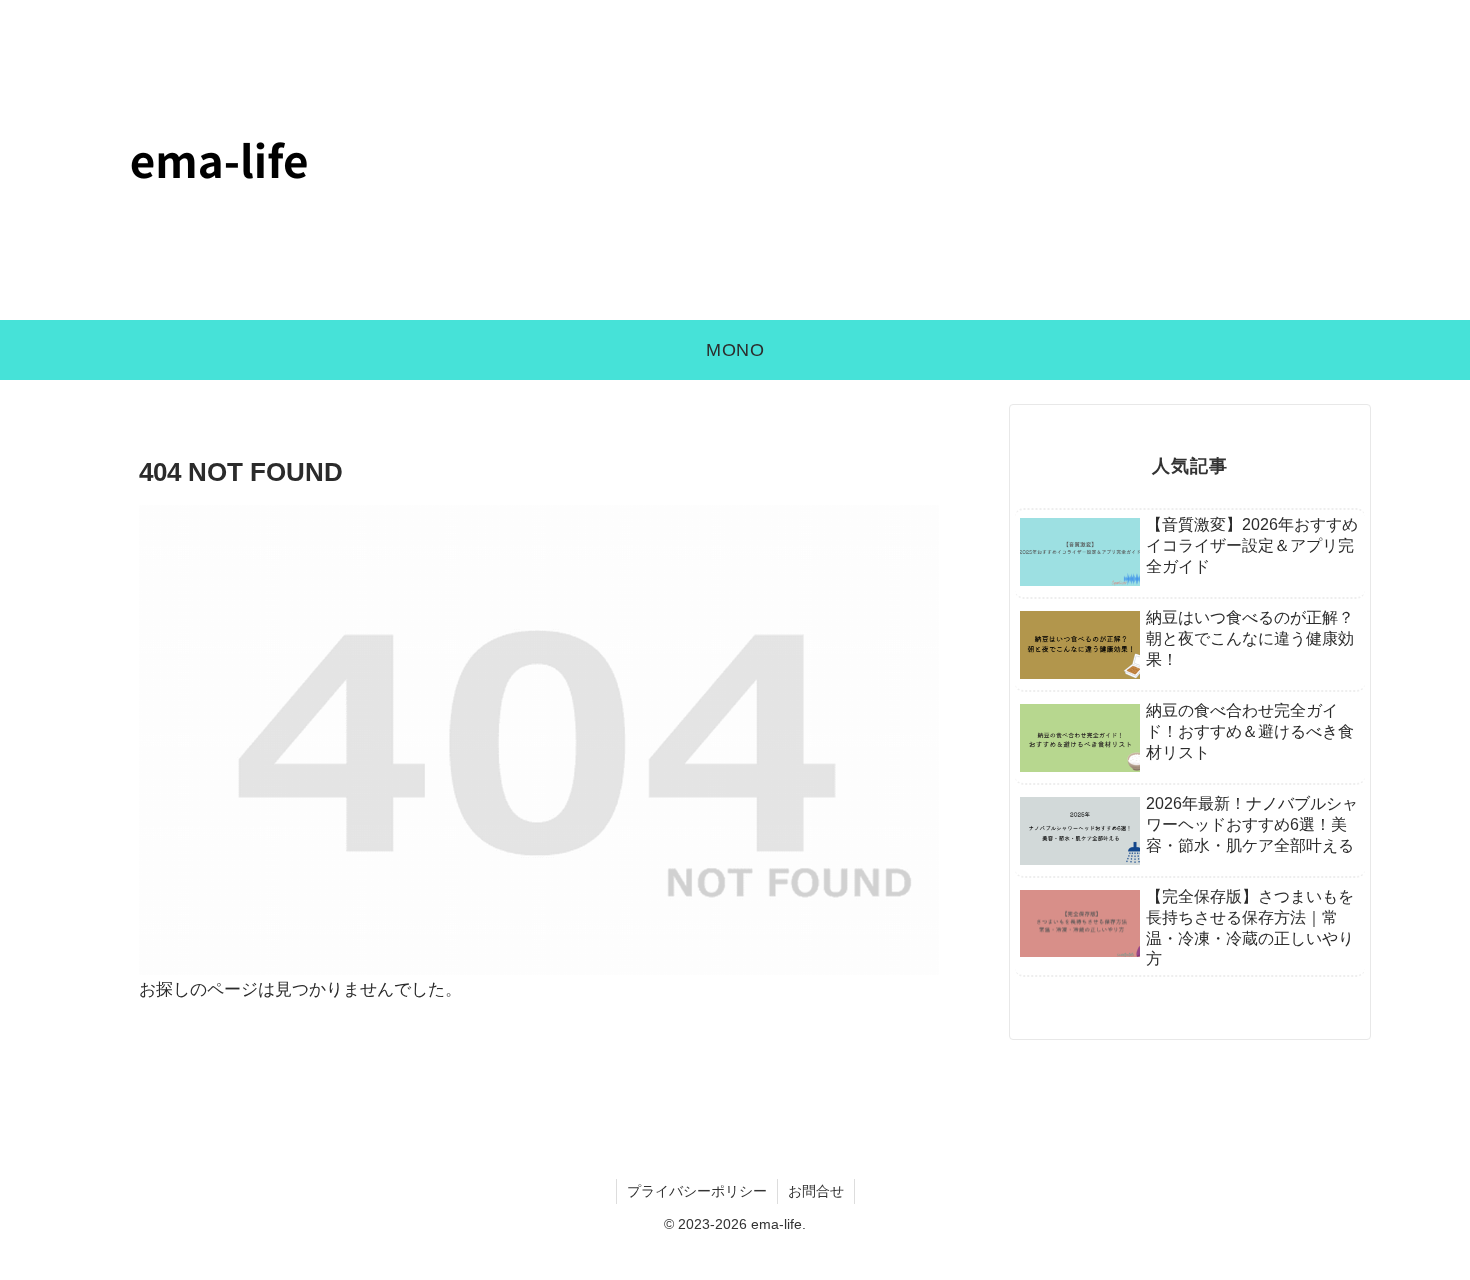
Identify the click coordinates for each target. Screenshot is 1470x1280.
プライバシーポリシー (697, 1191)
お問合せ (816, 1191)
